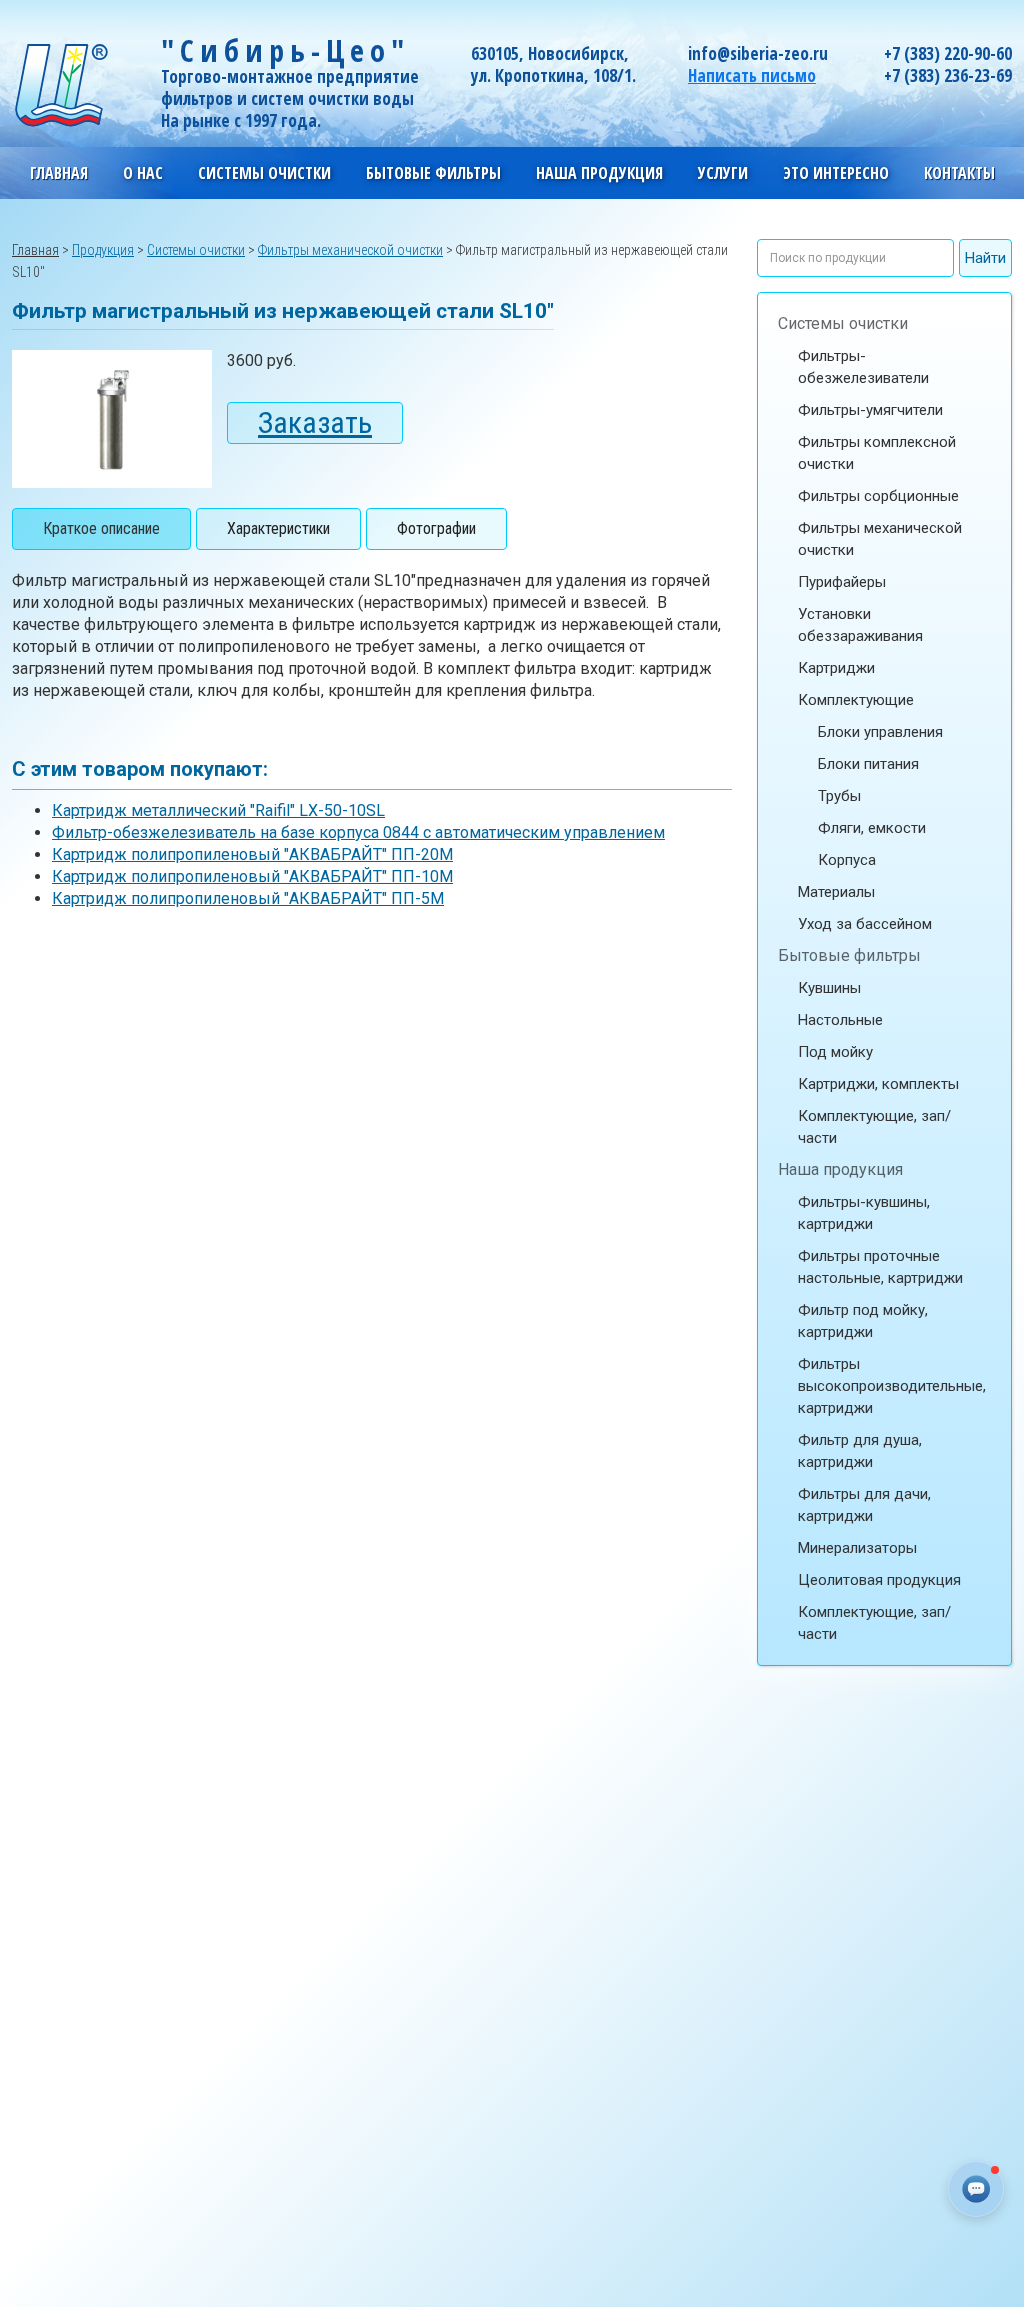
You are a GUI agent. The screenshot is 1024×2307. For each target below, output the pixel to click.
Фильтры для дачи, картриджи (864, 1505)
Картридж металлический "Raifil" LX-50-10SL (218, 810)
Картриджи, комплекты (878, 1084)
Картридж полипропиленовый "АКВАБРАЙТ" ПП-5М (248, 898)
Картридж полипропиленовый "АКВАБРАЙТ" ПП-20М (252, 854)
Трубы (839, 796)
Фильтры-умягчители (870, 410)
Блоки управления (880, 732)
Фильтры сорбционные (878, 496)
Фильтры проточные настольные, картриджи (880, 1267)
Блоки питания (868, 764)
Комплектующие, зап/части (874, 1127)
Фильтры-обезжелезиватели (863, 367)
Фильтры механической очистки (880, 539)
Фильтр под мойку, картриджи (863, 1321)
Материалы (836, 892)
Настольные (840, 1020)
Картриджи (836, 668)
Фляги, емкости (872, 828)
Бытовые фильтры (849, 955)
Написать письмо (752, 75)
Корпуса (847, 860)
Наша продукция (840, 1169)
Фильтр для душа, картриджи (860, 1451)
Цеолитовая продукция (879, 1580)
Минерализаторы (857, 1548)
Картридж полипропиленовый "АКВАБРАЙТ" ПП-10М (252, 876)
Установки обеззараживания (860, 625)
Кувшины (829, 988)
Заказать (315, 422)
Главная (59, 173)
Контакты (959, 173)
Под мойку (835, 1052)
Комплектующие (856, 700)
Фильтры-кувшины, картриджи (864, 1213)
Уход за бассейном (865, 924)
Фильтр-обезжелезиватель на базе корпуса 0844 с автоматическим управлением (358, 832)
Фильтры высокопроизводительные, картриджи (892, 1386)
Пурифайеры (842, 582)
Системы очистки (843, 323)
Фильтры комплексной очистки (877, 453)
